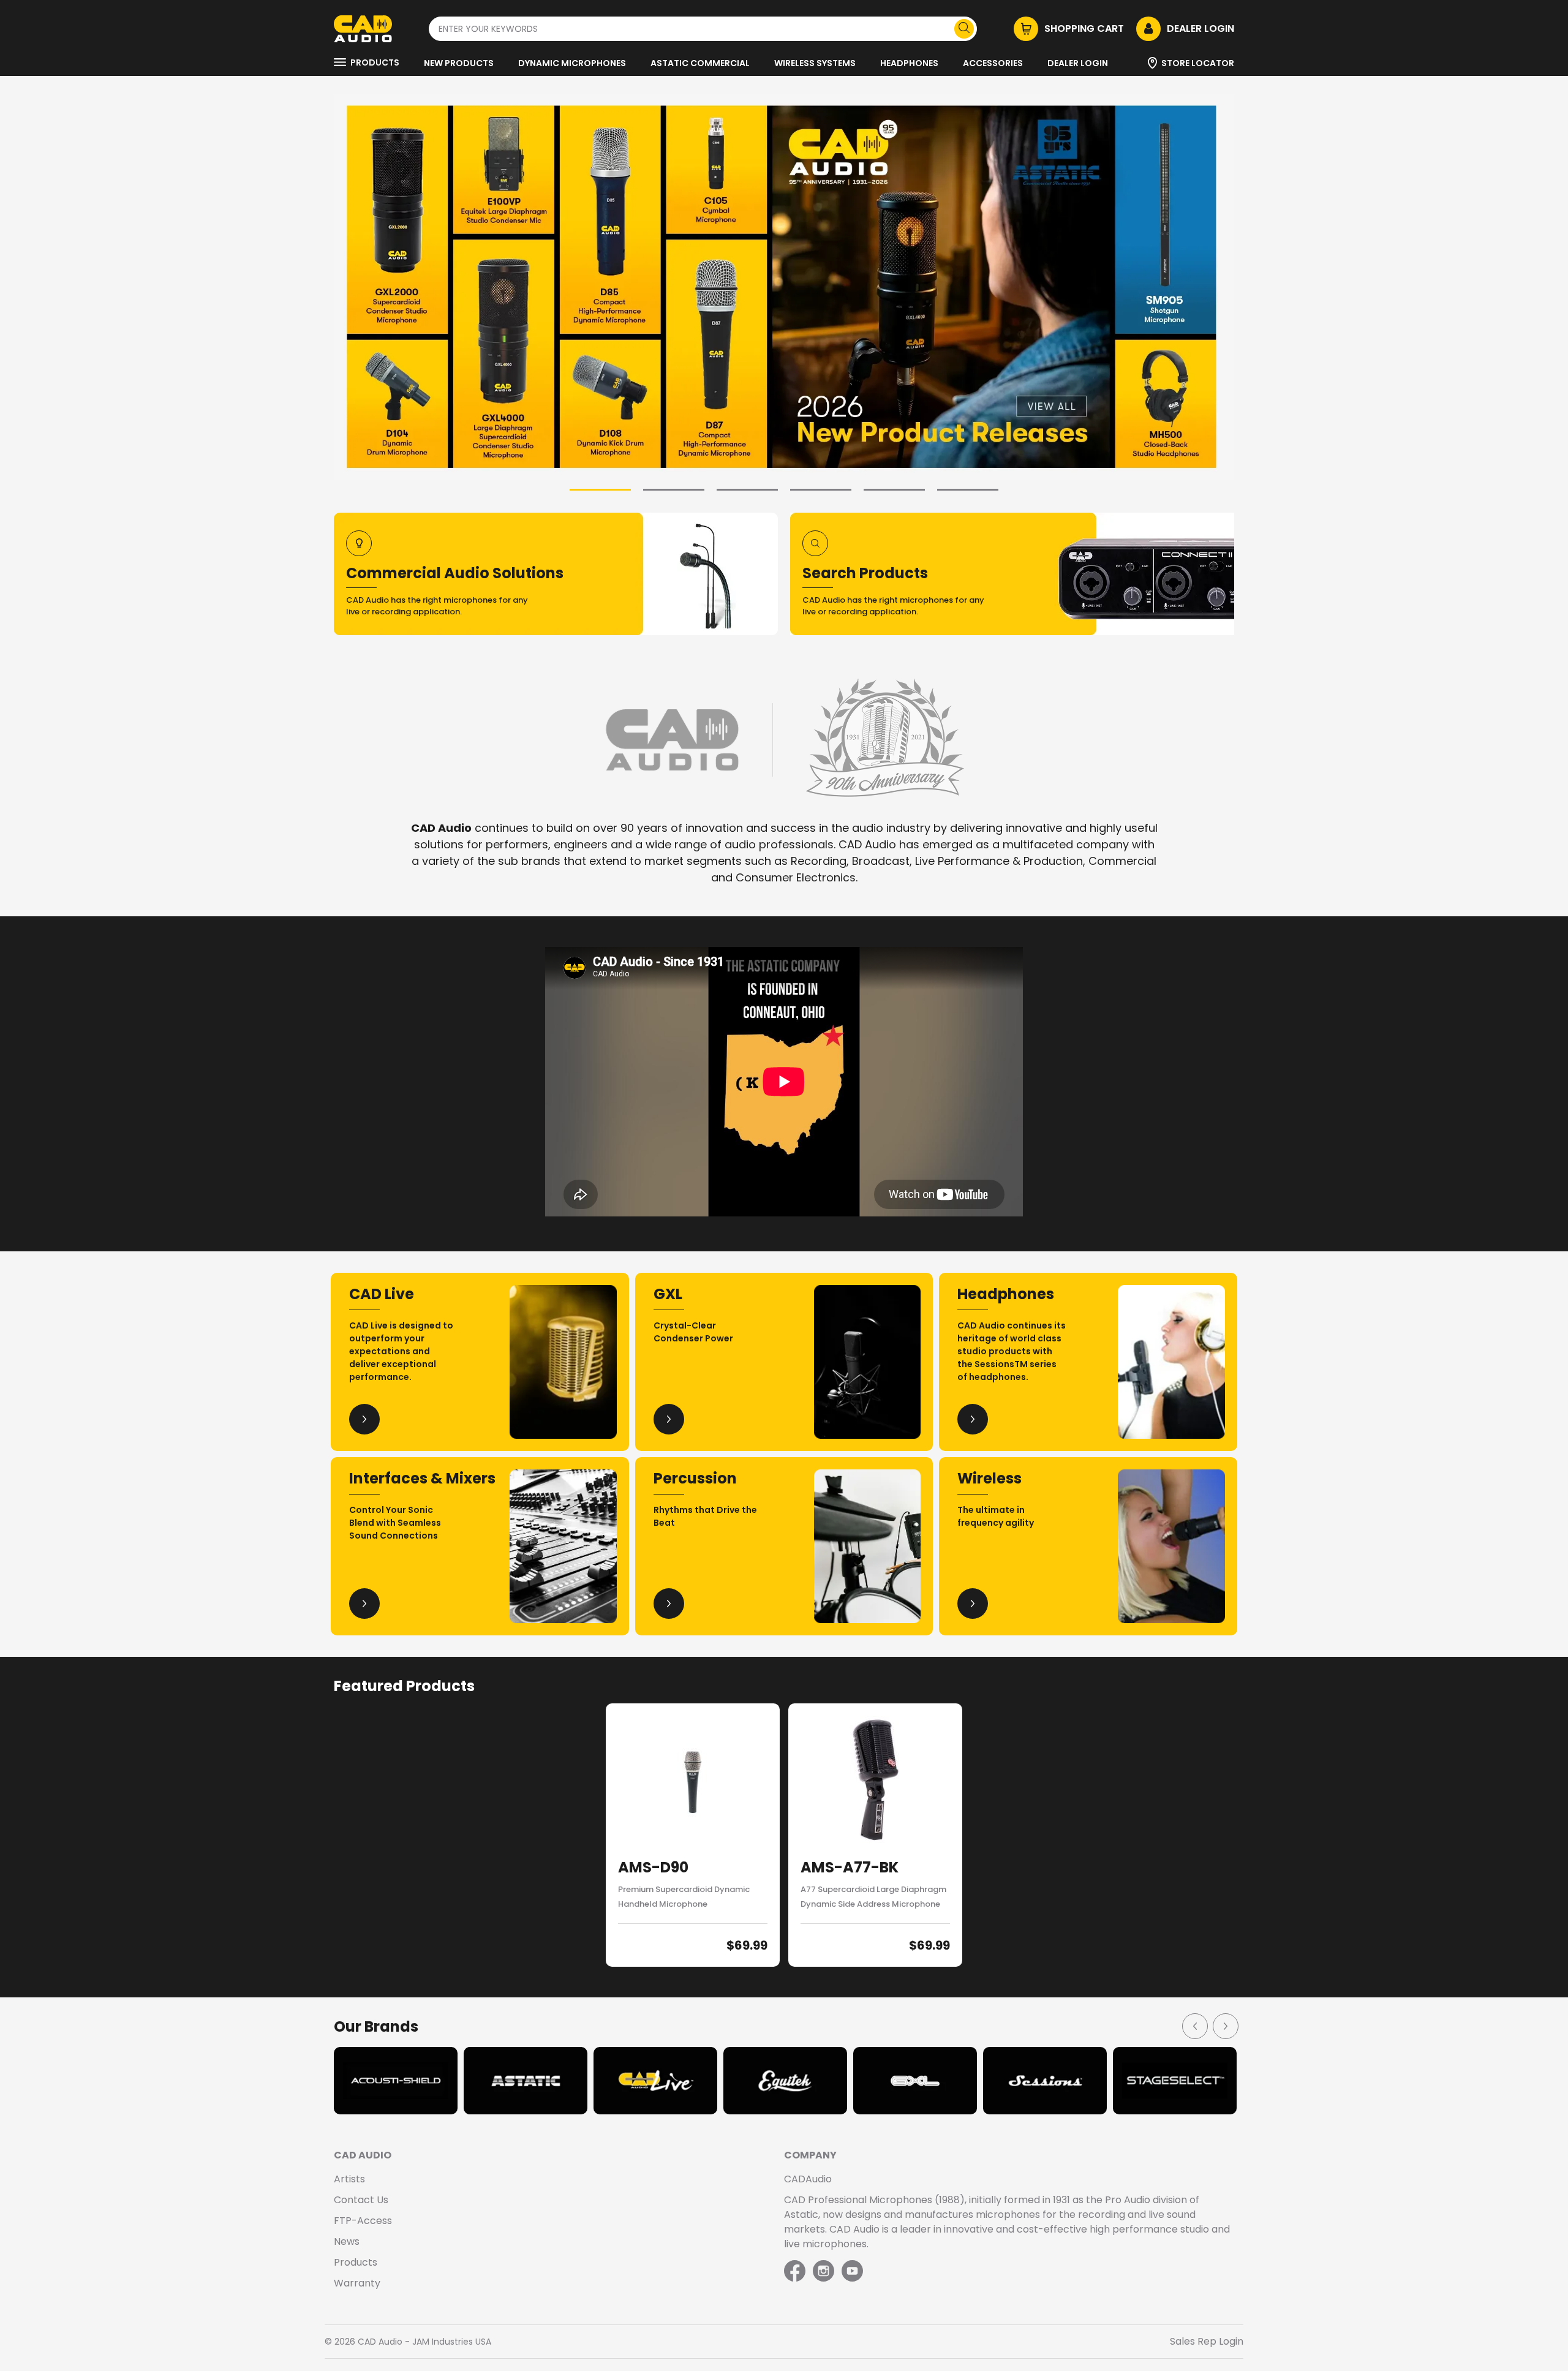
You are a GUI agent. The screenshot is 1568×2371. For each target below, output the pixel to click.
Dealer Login (1078, 63)
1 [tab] (600, 490)
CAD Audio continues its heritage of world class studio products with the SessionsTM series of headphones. (1012, 1351)
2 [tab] (674, 490)
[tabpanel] (784, 287)
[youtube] (852, 2272)
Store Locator (1198, 63)
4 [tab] (821, 490)
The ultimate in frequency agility (996, 1516)
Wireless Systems (815, 63)
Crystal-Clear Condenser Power (693, 1332)
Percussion (695, 1478)
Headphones (909, 63)
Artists (349, 2179)
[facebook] (796, 2272)
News (347, 2241)
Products (375, 62)
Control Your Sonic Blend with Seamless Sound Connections (395, 1523)
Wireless (989, 1478)
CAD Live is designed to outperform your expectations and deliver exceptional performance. (401, 1351)
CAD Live (382, 1294)
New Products (459, 63)
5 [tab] (894, 490)
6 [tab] (968, 490)
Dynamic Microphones (572, 63)
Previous (1194, 2026)
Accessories (993, 63)
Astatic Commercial (700, 63)
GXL (668, 1294)
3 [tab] (747, 490)
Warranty (357, 2283)
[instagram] (824, 2272)
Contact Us (361, 2200)
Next (1225, 2026)
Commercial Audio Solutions (455, 573)
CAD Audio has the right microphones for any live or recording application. (437, 606)
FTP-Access (363, 2221)
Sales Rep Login (1207, 2341)
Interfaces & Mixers (422, 1478)
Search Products (865, 573)
